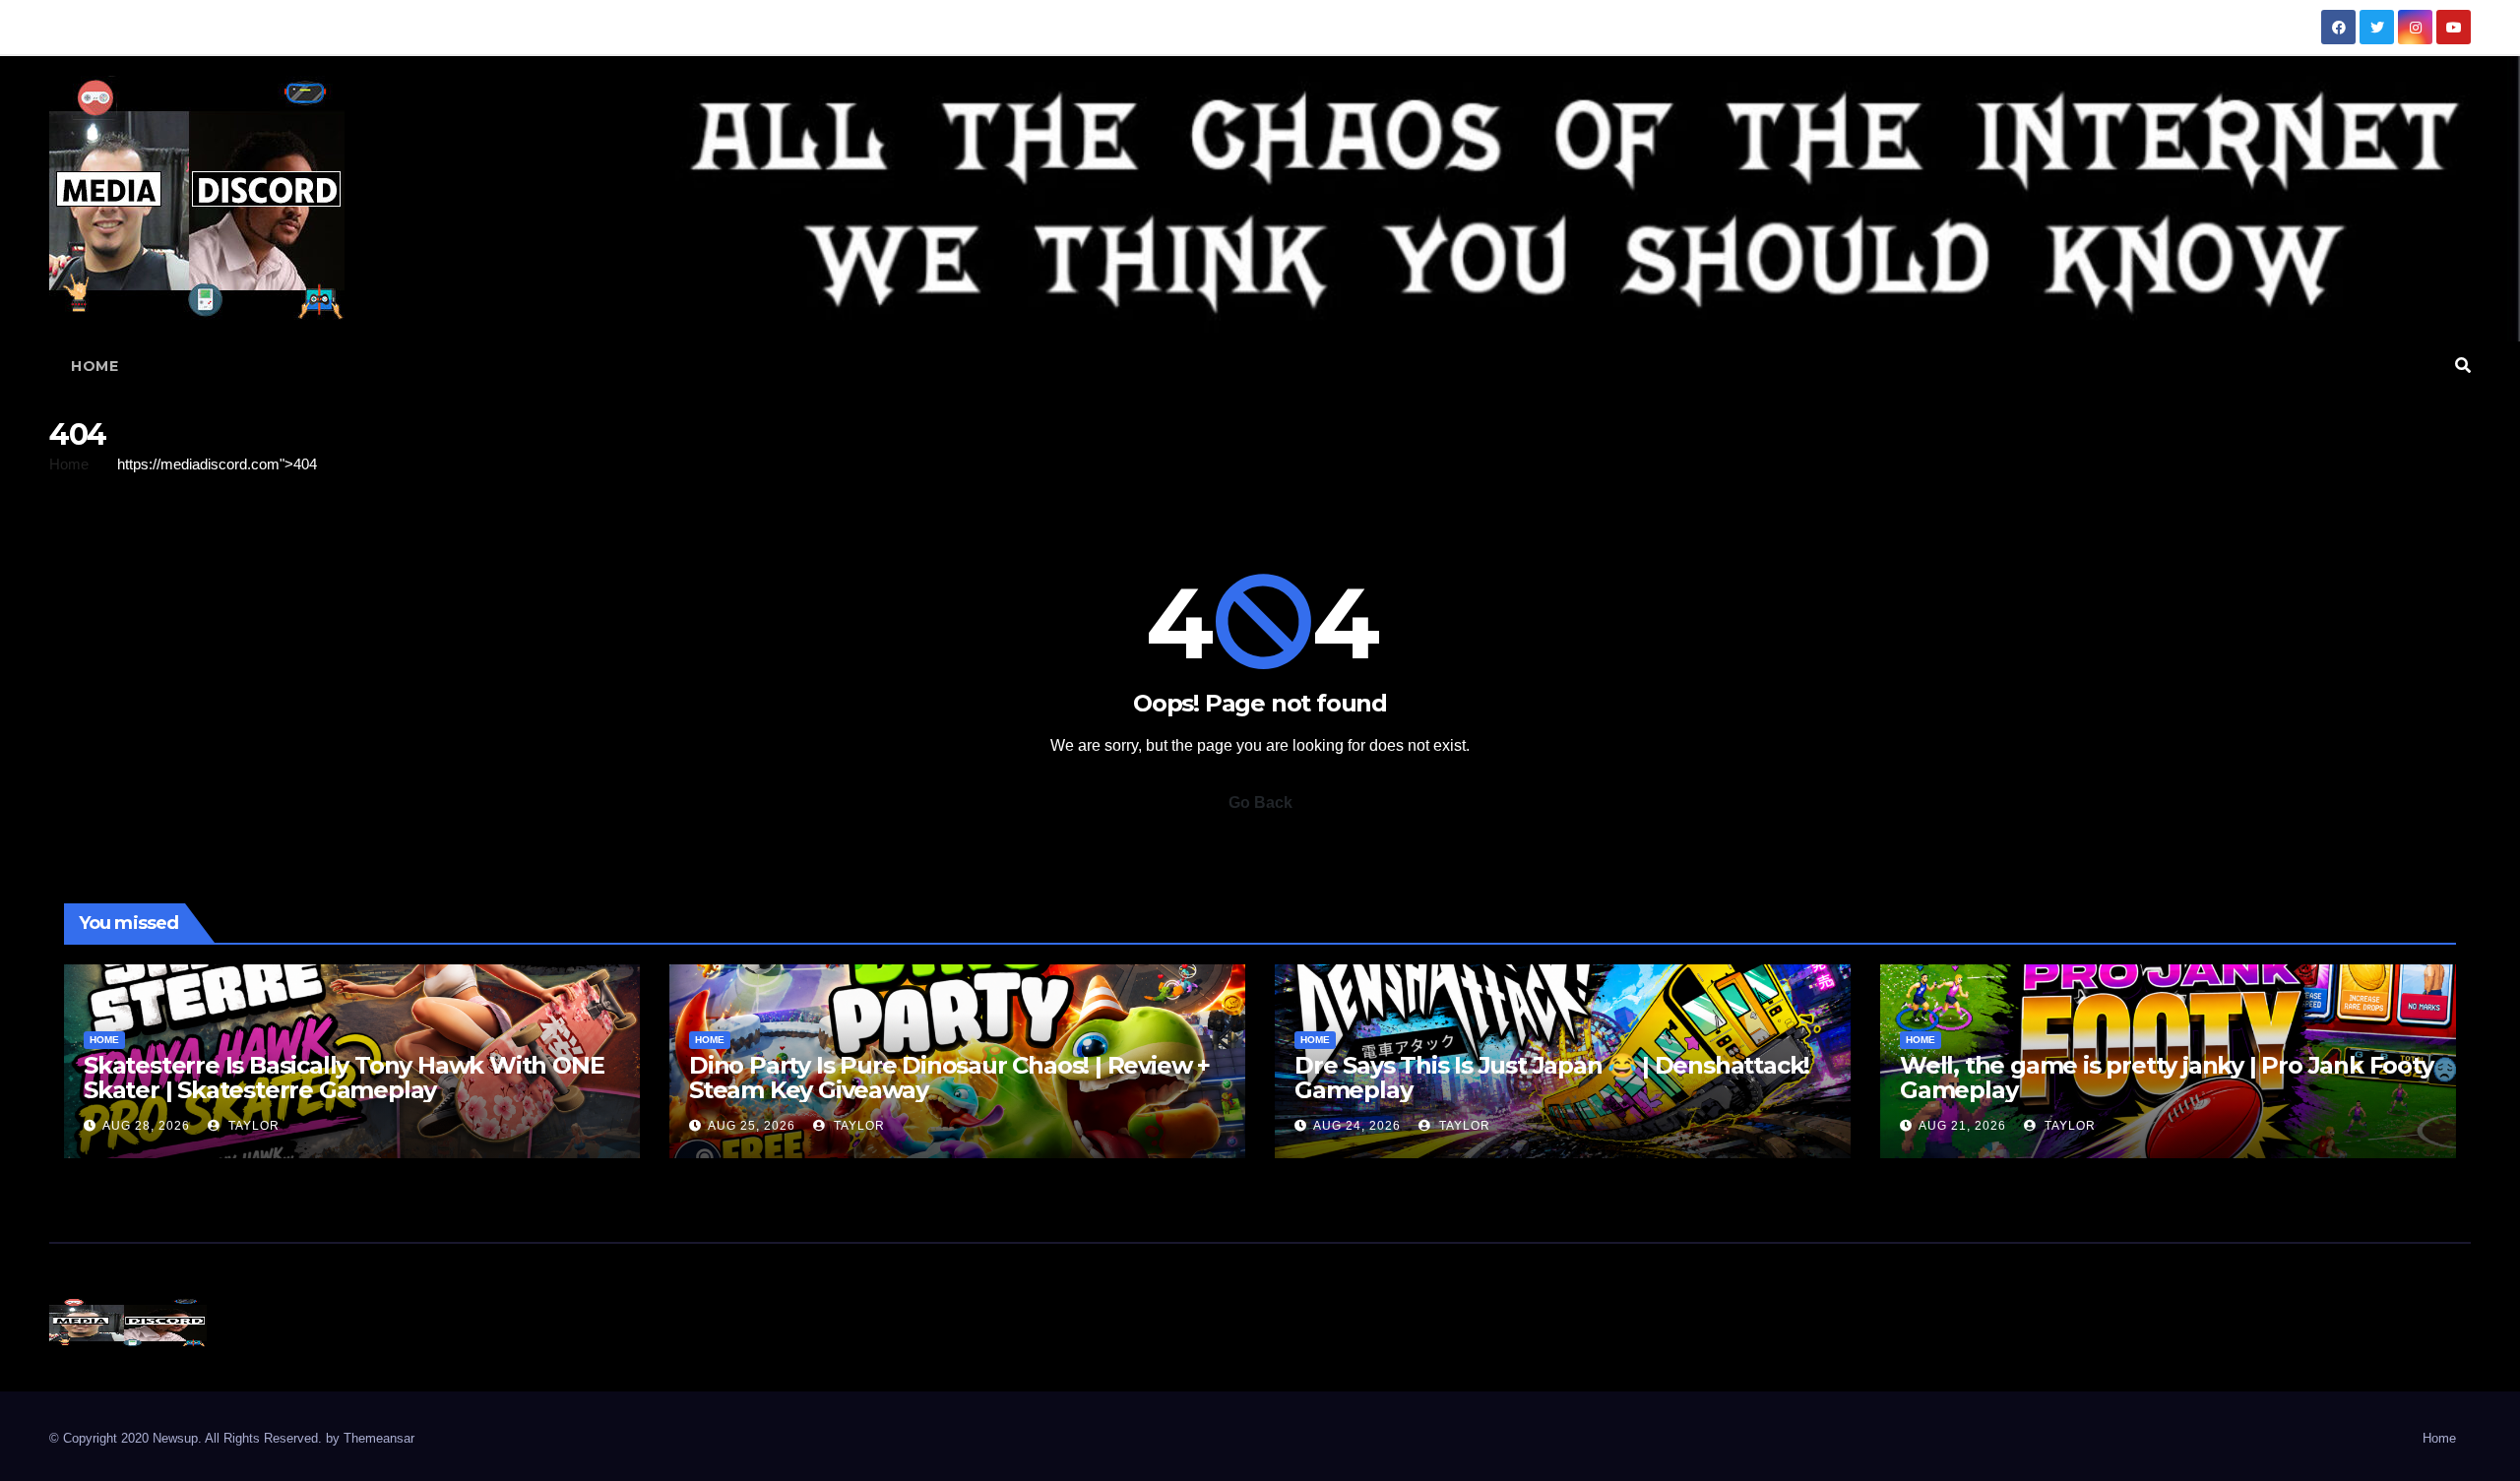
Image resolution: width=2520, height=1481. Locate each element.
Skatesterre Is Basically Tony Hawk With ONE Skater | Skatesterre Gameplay (344, 1078)
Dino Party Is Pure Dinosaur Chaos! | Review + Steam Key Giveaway (949, 1078)
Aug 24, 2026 (1357, 1126)
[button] (2463, 366)
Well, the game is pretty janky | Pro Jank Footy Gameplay (2167, 1078)
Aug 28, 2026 (146, 1126)
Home (94, 366)
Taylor (252, 1126)
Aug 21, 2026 (1962, 1126)
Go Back (1260, 802)
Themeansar (379, 1438)
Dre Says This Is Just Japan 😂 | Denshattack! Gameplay (1552, 1078)
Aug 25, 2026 (752, 1126)
